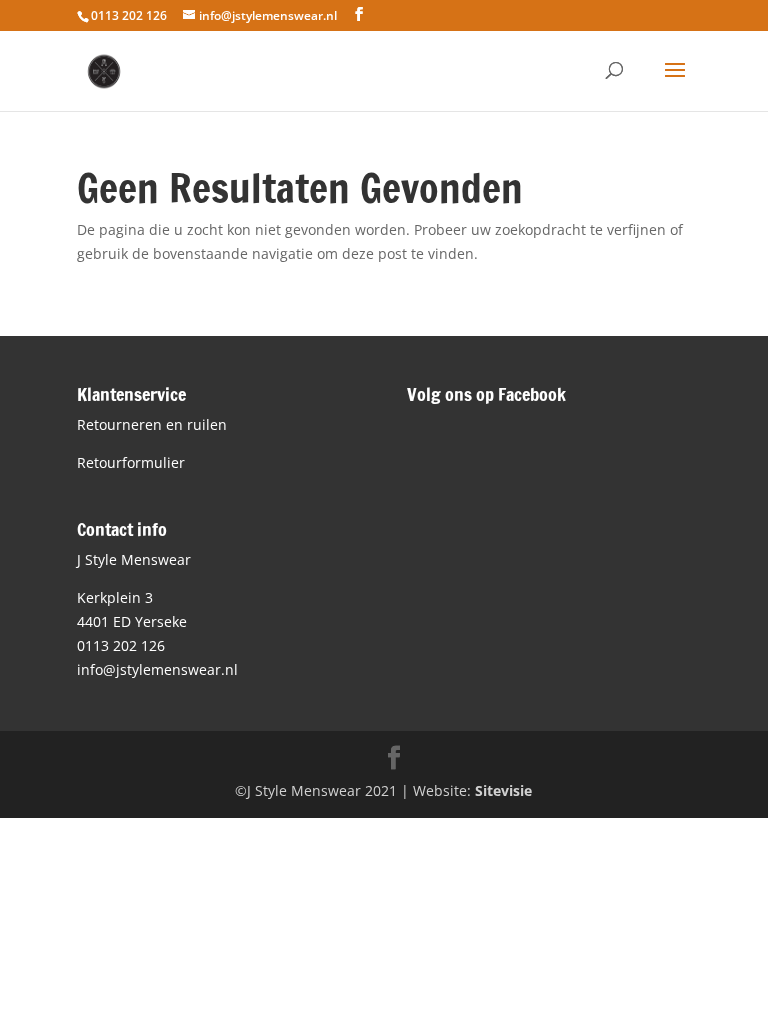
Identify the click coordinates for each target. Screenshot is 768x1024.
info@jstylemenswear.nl (157, 669)
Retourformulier (131, 462)
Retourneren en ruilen (152, 424)
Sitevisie (503, 790)
